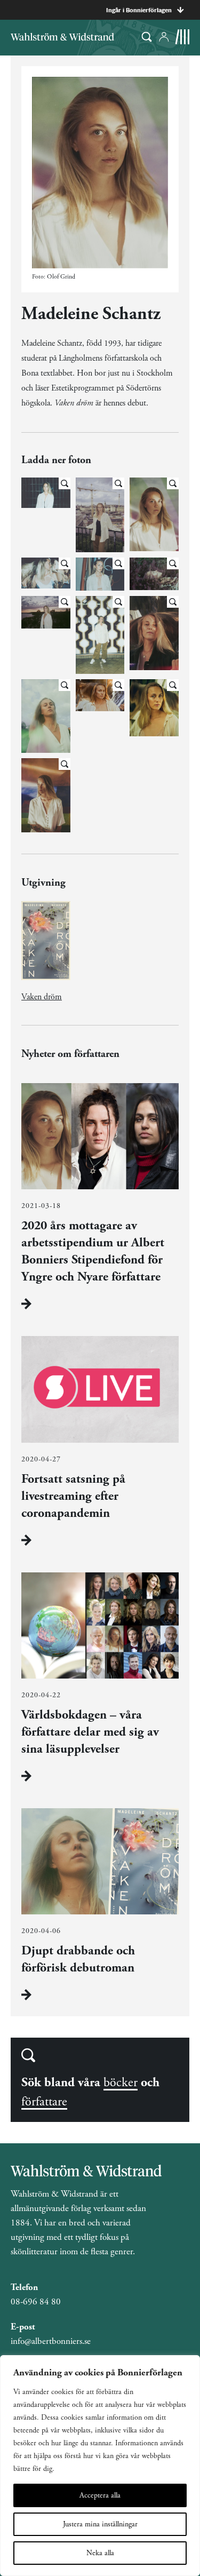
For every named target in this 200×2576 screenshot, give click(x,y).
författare (44, 2102)
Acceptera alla (100, 2495)
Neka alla (100, 2553)
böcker (121, 2082)
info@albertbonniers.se (51, 2341)
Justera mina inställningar (100, 2524)
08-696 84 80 (36, 2302)
